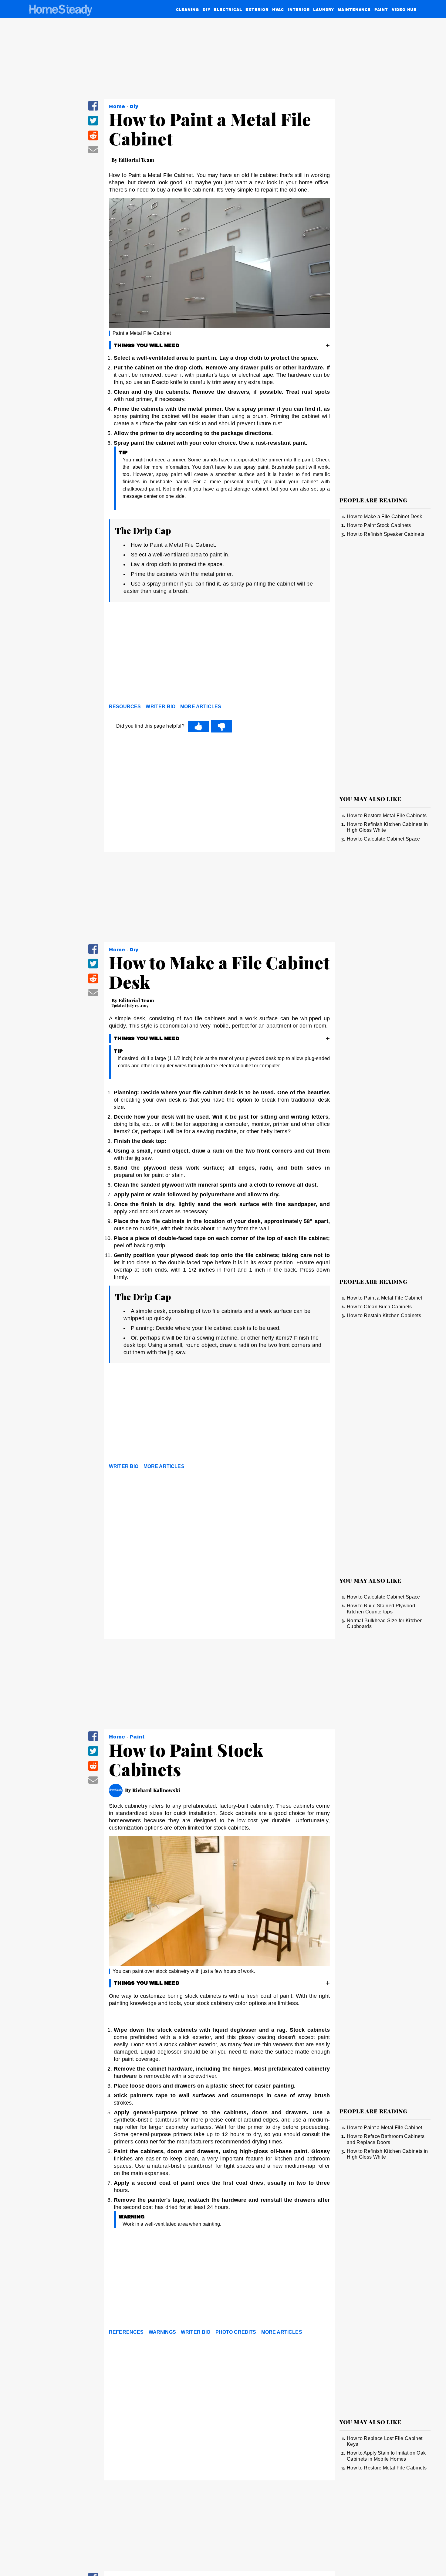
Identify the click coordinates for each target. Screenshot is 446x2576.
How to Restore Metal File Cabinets (387, 816)
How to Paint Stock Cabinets (379, 525)
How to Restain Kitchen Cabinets (384, 1315)
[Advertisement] (219, 654)
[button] (93, 110)
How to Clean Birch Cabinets (379, 1307)
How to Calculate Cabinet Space (383, 839)
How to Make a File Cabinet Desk (384, 517)
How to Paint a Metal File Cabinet (385, 1298)
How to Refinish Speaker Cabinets (385, 534)
